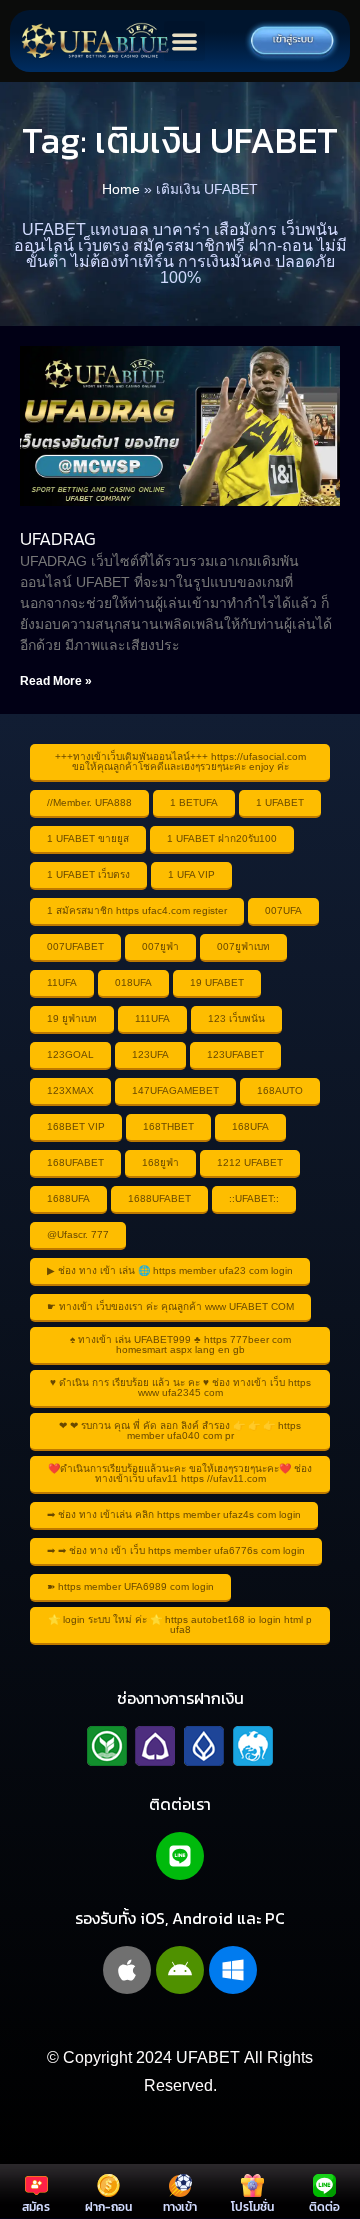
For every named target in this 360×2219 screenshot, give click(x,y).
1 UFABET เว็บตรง (88, 874)
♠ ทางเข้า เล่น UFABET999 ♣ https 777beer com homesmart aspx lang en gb (180, 1344)
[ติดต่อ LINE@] (324, 2185)
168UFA (250, 1126)
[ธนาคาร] (180, 1746)
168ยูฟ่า (160, 1162)
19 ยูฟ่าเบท (72, 1018)
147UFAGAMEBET (175, 1090)
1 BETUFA (194, 802)
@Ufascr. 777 (78, 1234)
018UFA (133, 982)
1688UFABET (159, 1198)
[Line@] (180, 1856)
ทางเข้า (180, 2207)
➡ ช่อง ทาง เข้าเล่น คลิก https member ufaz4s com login (174, 1514)
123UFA (150, 1054)
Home (121, 189)
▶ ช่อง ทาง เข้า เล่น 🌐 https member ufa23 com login (170, 1270)
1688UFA (68, 1198)
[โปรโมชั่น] (252, 2185)
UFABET (208, 2057)
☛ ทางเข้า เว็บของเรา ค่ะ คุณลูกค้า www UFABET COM (170, 1306)
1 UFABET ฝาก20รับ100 (222, 838)
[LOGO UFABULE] (95, 41)
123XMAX (70, 1090)
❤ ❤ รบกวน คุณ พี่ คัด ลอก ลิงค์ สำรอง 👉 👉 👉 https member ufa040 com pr (180, 1430)
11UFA (62, 982)
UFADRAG (58, 538)
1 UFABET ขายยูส (88, 838)
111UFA (152, 1018)
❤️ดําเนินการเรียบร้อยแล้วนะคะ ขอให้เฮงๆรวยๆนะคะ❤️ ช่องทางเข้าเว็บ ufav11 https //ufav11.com (180, 1473)
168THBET (168, 1126)
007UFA (283, 910)
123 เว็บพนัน (236, 1018)
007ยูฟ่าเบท (243, 946)
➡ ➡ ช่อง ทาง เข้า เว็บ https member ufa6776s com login (176, 1550)
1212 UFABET (250, 1162)
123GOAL (70, 1054)
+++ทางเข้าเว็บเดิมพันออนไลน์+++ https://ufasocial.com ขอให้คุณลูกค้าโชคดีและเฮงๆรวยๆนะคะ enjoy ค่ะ (180, 761)
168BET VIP (76, 1126)
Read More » (56, 681)
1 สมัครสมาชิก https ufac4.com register (137, 910)
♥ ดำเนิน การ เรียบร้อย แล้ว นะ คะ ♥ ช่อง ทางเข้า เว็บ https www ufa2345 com (180, 1387)
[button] (184, 41)
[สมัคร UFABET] (36, 2185)
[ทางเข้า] (180, 2185)
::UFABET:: (254, 1198)
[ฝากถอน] (108, 2185)
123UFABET (235, 1054)
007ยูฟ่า (160, 946)
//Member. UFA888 (89, 802)
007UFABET (75, 946)
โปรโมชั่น (252, 2207)
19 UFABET (217, 982)
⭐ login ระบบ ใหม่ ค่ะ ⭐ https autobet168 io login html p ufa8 (180, 1624)
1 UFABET (280, 802)
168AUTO (280, 1090)
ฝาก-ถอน (108, 2207)
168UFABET (75, 1162)
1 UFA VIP (191, 874)
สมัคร (36, 2207)
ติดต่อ (324, 2207)
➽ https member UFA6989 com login (130, 1586)
